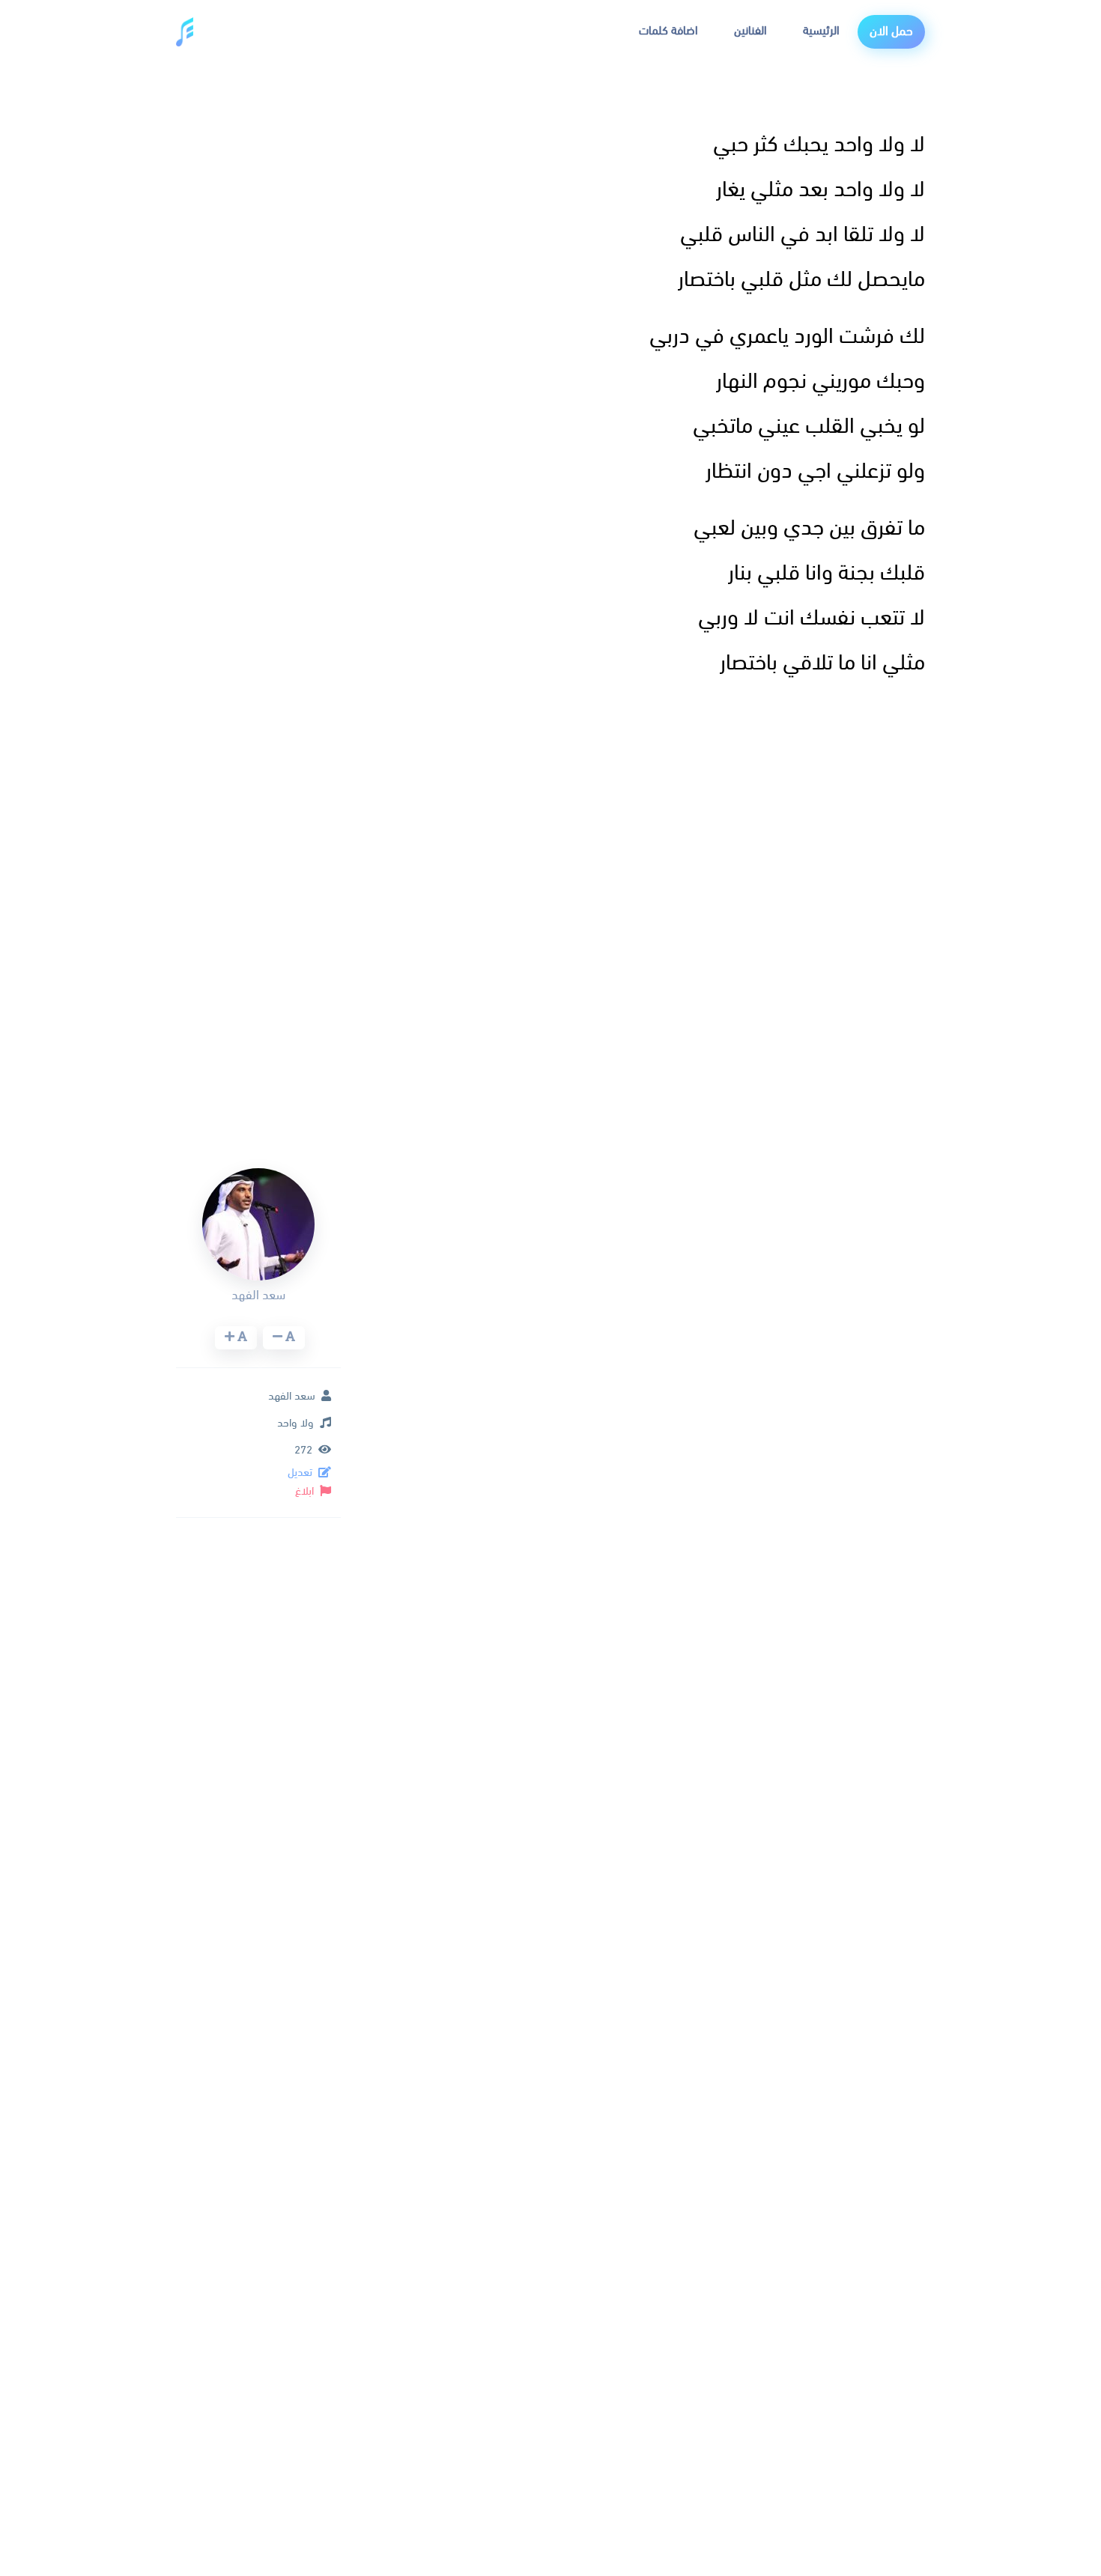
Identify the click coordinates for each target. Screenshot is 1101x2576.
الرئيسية (821, 31)
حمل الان (891, 32)
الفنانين (750, 31)
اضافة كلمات (668, 31)
